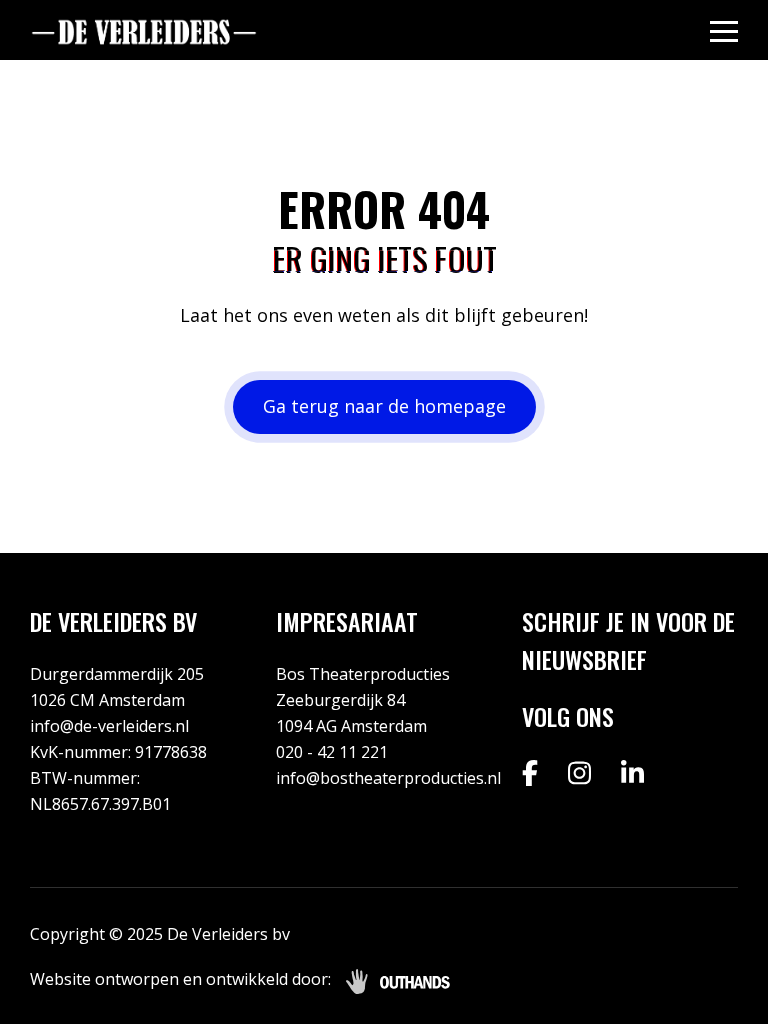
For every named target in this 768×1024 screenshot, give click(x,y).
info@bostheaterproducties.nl (388, 778)
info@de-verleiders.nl (109, 726)
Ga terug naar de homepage (384, 406)
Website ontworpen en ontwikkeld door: (180, 979)
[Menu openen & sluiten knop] (724, 30)
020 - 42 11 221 (332, 752)
